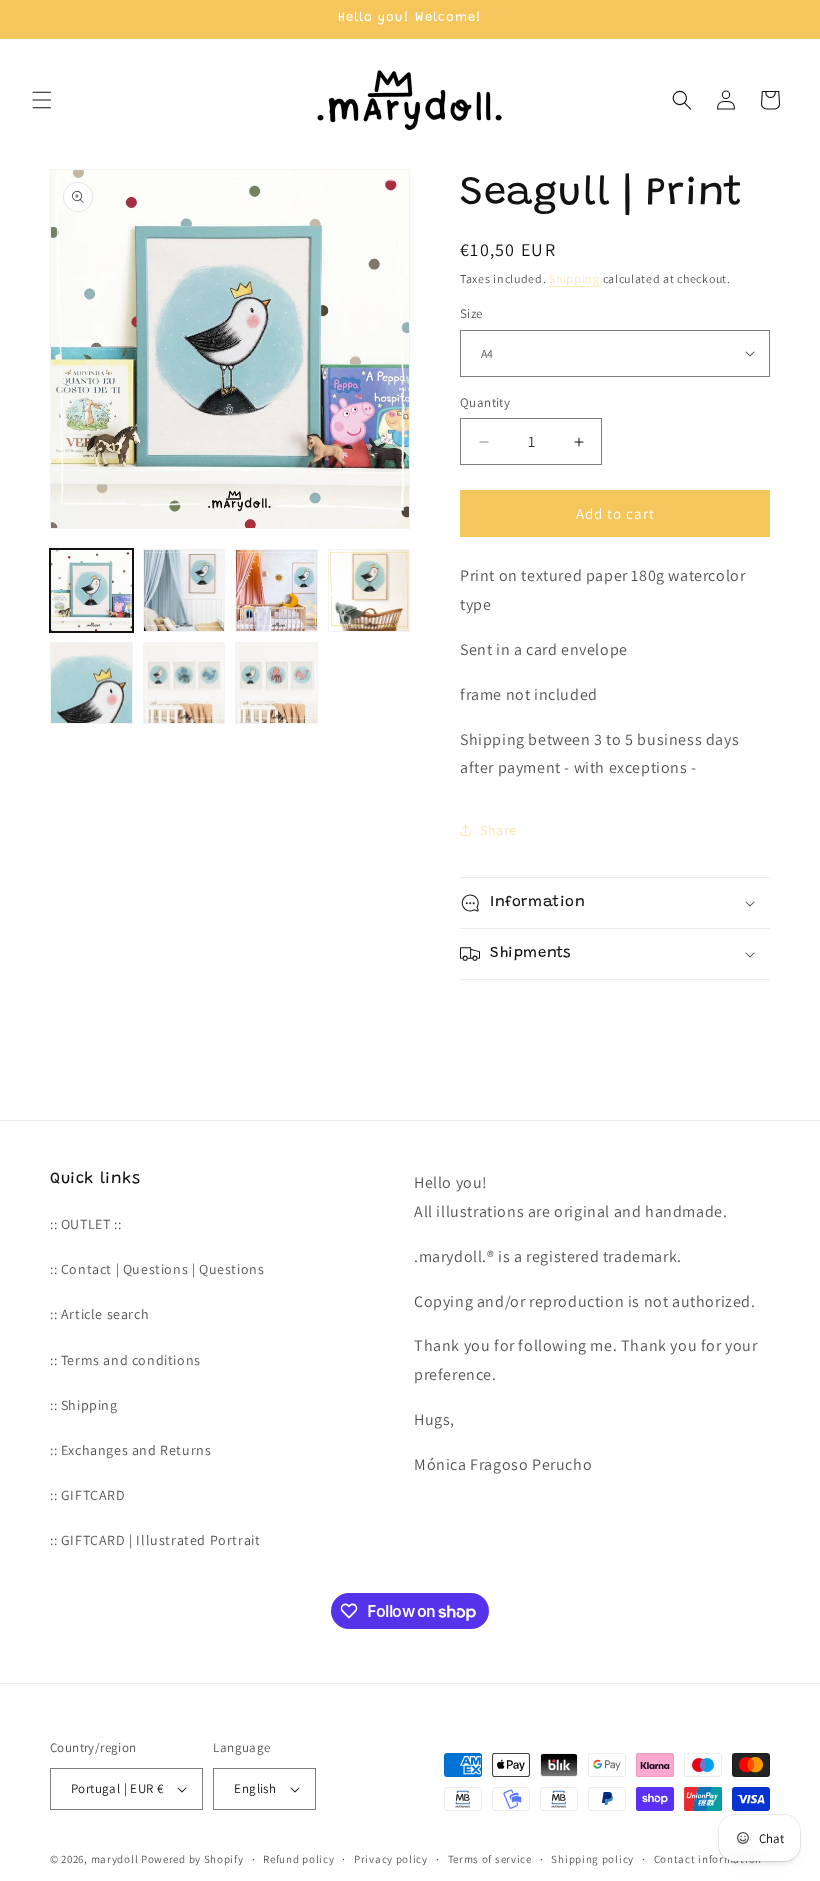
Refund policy (298, 1859)
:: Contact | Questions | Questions (157, 1269)
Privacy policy (391, 1859)
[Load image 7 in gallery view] (276, 683)
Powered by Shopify (192, 1859)
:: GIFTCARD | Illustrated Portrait (155, 1540)
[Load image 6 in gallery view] (184, 683)
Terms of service (490, 1859)
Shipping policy (592, 1859)
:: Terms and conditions (125, 1360)
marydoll (115, 1859)
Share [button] (498, 830)
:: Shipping (84, 1405)
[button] (42, 100)
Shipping (574, 278)
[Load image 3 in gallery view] (276, 590)
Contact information (708, 1859)
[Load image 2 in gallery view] (184, 590)
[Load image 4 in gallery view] (369, 590)
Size (471, 313)
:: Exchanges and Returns (130, 1450)
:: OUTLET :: (85, 1224)
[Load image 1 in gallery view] (91, 590)
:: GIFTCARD (88, 1495)
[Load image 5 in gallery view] (91, 683)
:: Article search (99, 1314)
